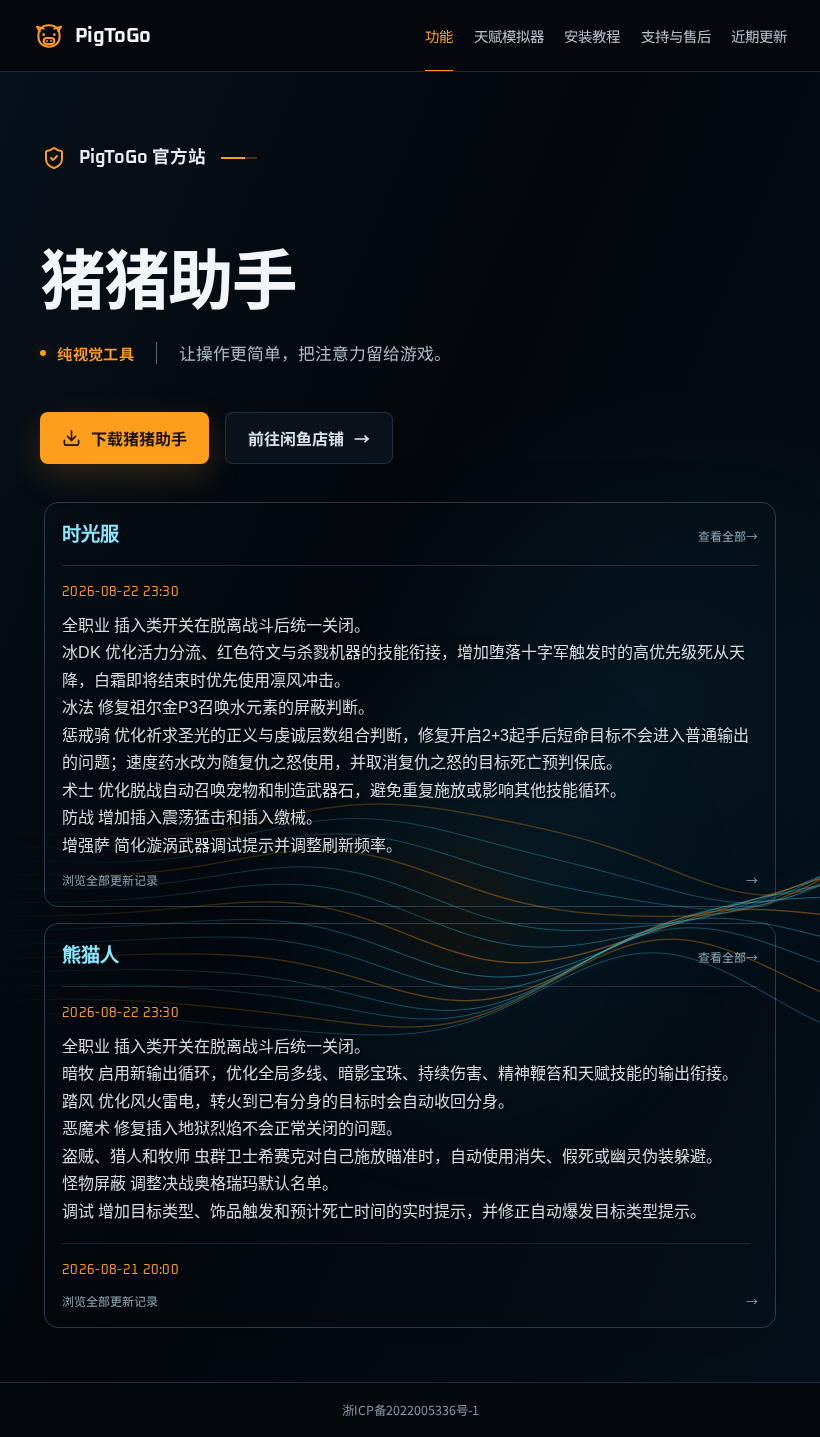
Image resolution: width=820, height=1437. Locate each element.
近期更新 (759, 35)
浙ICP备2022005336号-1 (410, 1410)
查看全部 (728, 535)
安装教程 (592, 35)
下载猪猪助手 (139, 438)
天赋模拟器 (509, 35)
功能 (439, 35)
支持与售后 (676, 35)
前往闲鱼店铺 (309, 438)
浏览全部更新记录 (410, 879)
